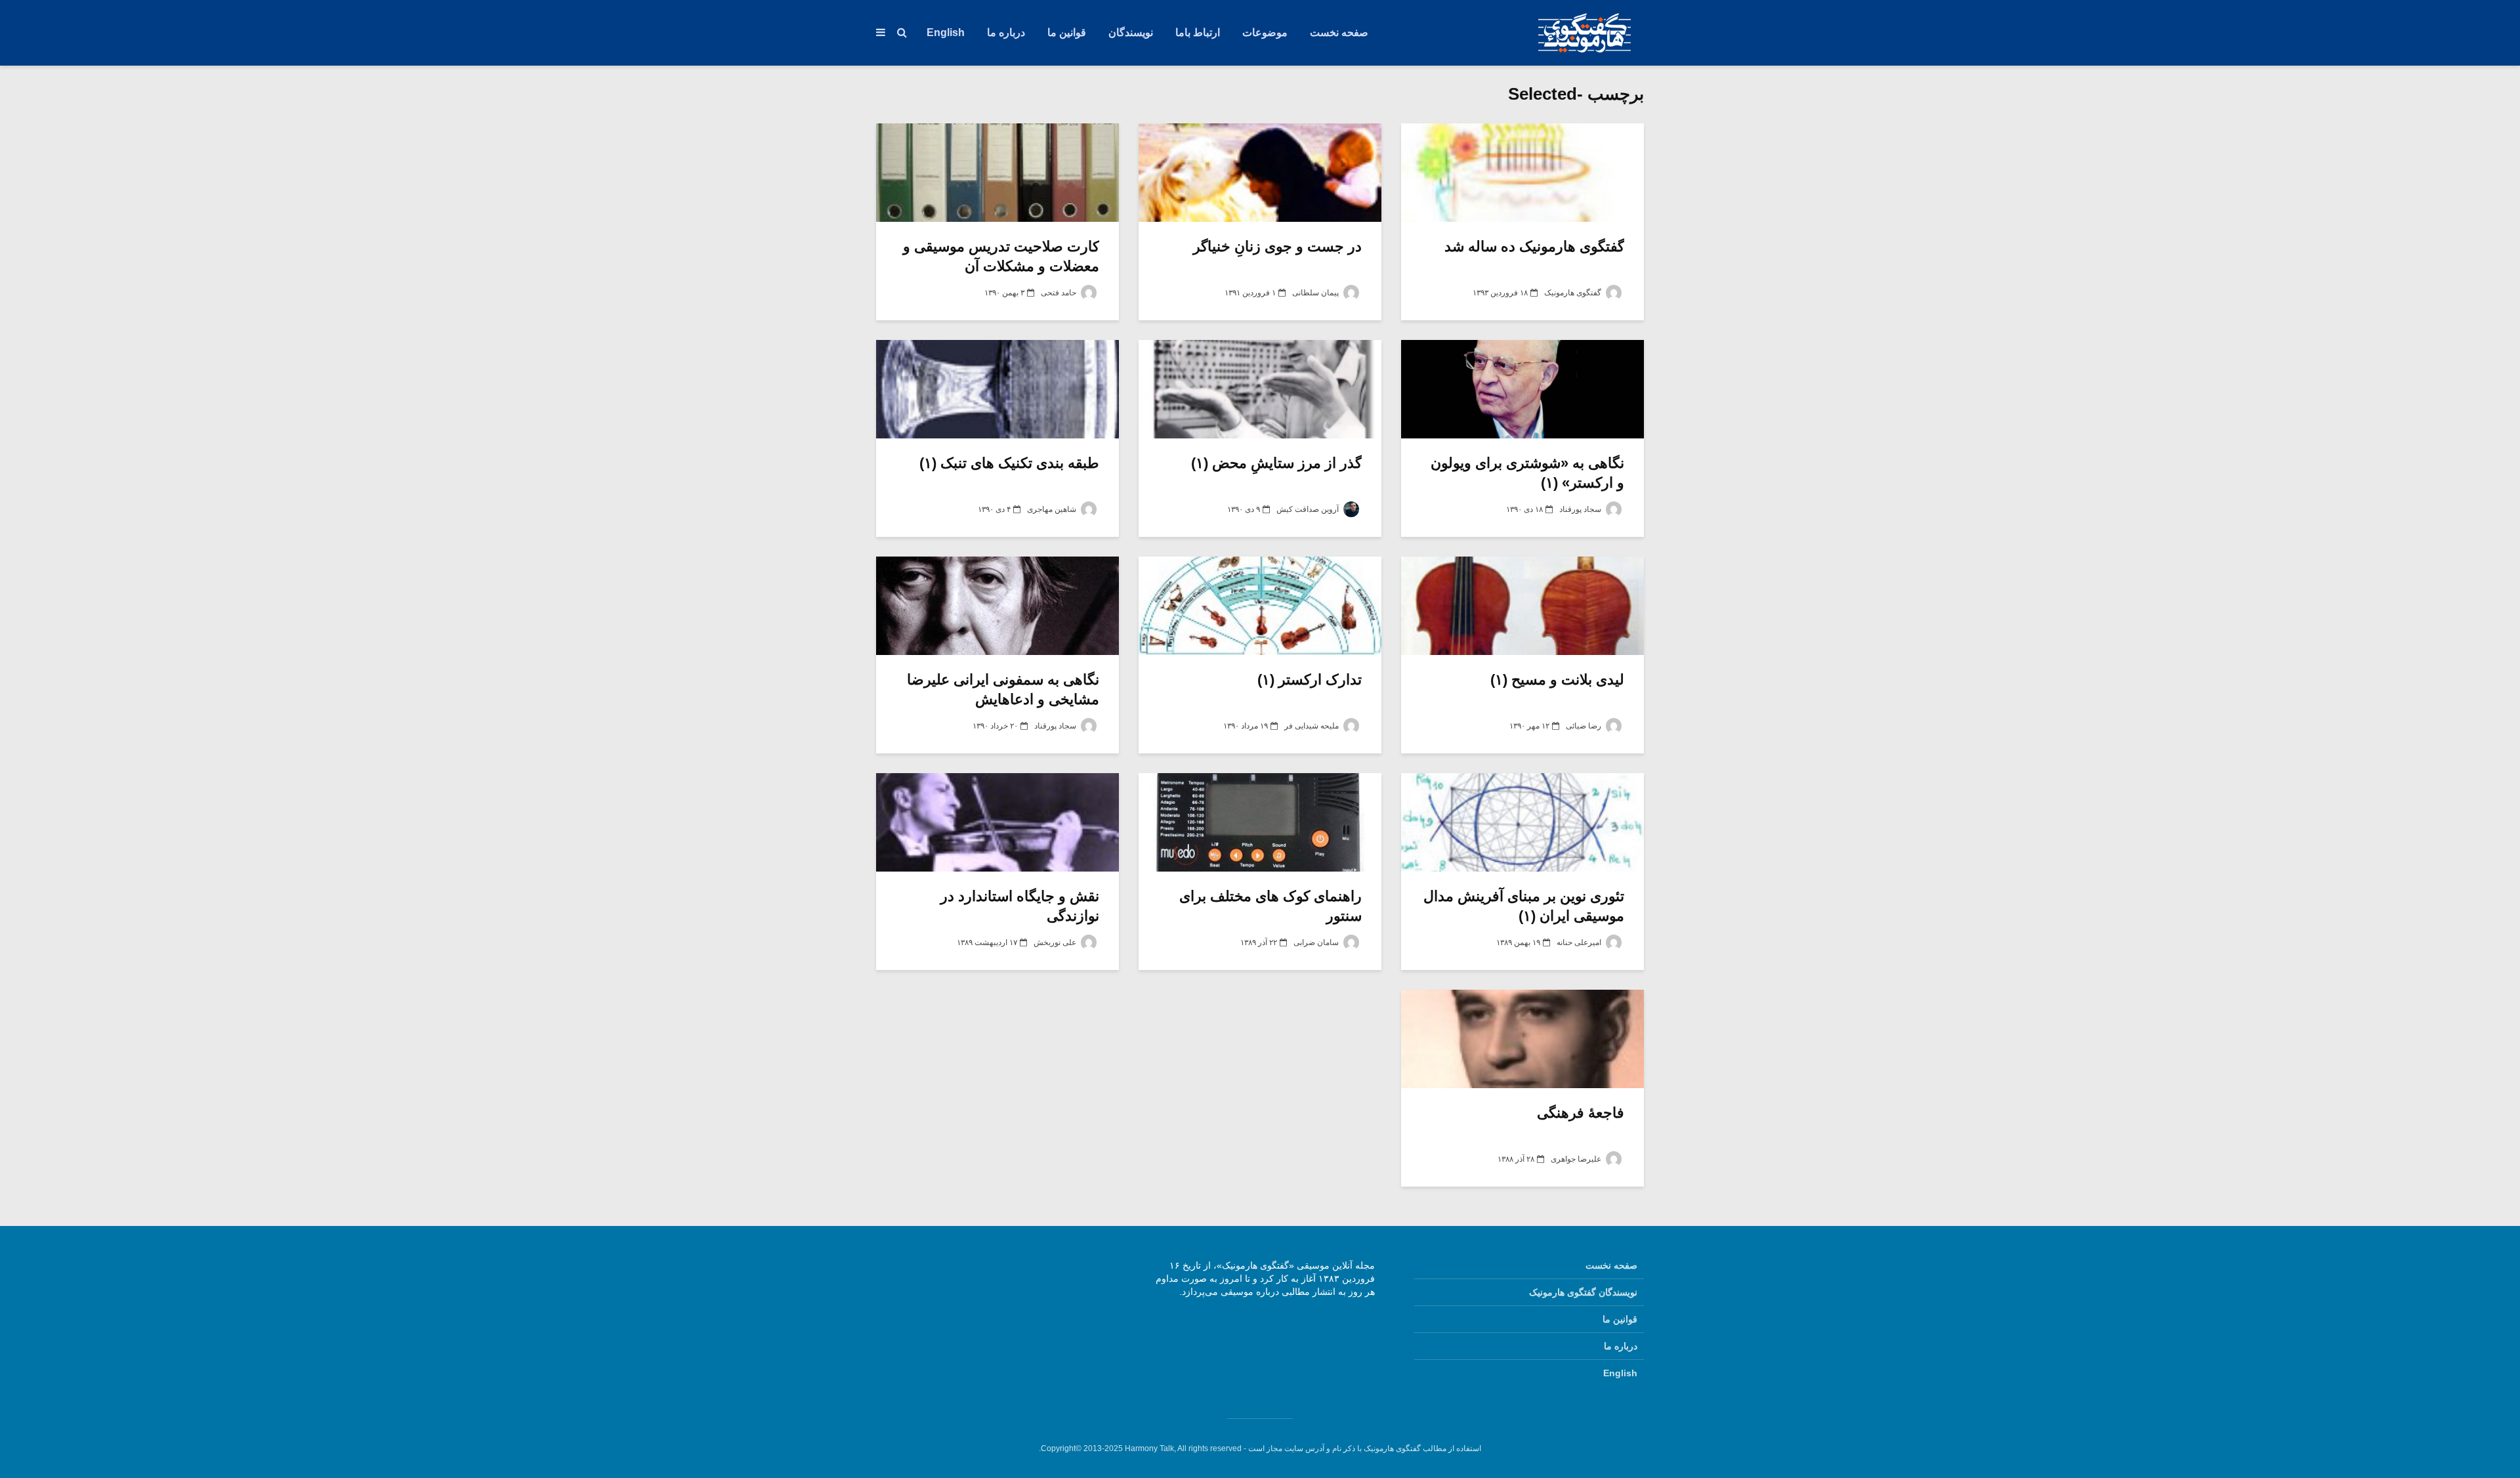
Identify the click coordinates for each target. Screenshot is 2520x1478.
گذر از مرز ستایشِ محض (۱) (1276, 463)
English (946, 32)
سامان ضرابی (1317, 942)
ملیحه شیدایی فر (1312, 726)
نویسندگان (1131, 32)
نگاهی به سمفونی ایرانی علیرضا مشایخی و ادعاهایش (1003, 689)
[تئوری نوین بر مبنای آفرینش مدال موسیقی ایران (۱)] (1522, 822)
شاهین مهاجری (1053, 509)
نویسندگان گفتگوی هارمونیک (1583, 1292)
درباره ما (1006, 32)
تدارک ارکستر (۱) (1310, 680)
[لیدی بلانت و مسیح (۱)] (1522, 606)
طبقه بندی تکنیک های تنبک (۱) (1009, 463)
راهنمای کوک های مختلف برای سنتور (1270, 906)
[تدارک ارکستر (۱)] (1260, 606)
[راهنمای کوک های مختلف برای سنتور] (1260, 822)
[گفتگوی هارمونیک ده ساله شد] (1522, 173)
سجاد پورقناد (1581, 509)
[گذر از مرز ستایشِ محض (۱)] (1260, 389)
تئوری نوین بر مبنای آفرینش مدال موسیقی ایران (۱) (1524, 906)
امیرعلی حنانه (1580, 942)
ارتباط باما (1198, 32)
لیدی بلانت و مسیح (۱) (1557, 680)
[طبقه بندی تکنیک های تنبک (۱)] (997, 389)
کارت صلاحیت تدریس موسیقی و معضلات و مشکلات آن (1001, 256)
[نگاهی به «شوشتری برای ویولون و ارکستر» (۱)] (1522, 389)
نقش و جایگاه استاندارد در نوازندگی (1020, 906)
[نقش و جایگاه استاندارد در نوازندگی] (997, 822)
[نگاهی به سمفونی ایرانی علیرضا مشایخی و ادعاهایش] (997, 606)
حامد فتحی (1060, 293)
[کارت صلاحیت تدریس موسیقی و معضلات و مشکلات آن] (997, 173)
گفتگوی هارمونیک (1574, 293)
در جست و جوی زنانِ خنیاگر (1277, 246)
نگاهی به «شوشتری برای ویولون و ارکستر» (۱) (1527, 473)
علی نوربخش (1056, 942)
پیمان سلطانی (1316, 293)
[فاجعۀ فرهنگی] (1522, 1039)
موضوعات (1265, 32)
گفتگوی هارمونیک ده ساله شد (1534, 246)
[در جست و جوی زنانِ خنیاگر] (1260, 173)
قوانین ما (1067, 32)
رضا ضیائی (1585, 726)
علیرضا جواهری (1577, 1159)
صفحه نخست (1339, 32)
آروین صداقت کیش (1309, 509)
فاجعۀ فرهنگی (1581, 1113)
